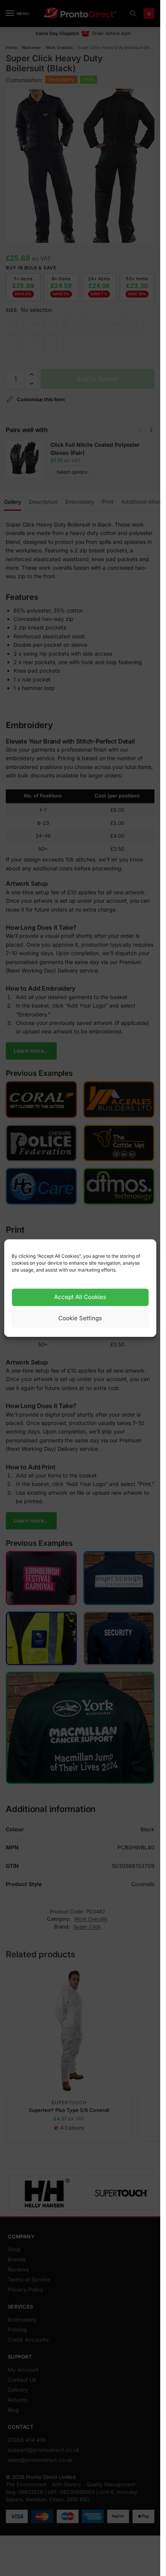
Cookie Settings (80, 1318)
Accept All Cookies (80, 1297)
